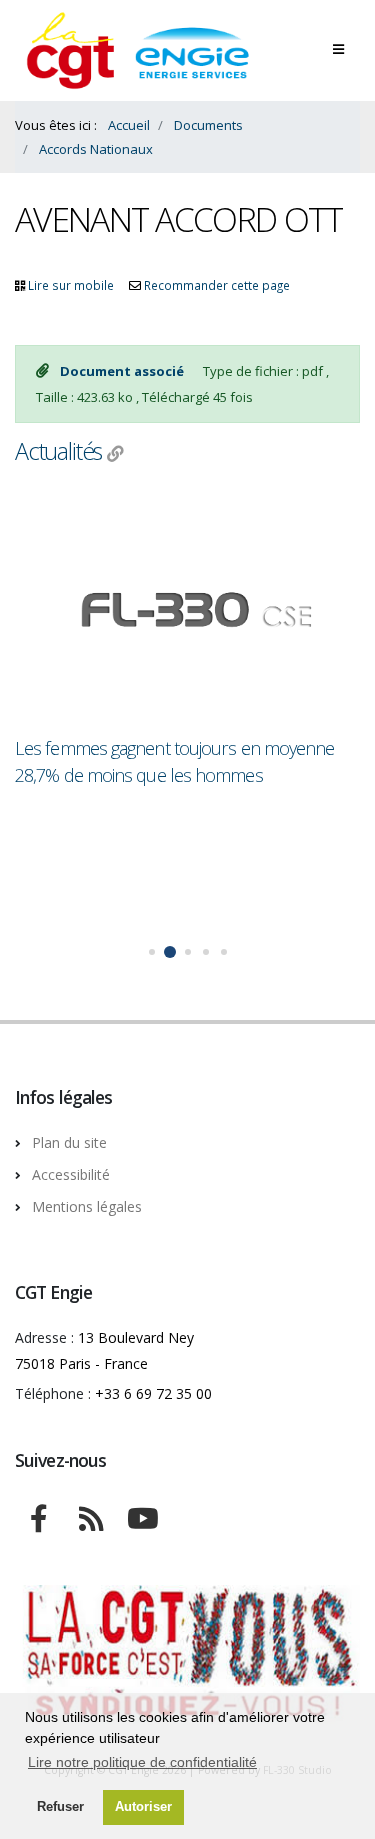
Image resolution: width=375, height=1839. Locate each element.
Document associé (123, 371)
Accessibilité (71, 1174)
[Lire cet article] (187, 611)
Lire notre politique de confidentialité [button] (142, 1762)
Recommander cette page (217, 285)
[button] (152, 952)
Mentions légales (87, 1206)
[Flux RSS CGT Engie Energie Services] (91, 1516)
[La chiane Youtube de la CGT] (143, 1516)
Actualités (58, 451)
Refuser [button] (60, 1807)
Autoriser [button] (143, 1807)
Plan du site (69, 1142)
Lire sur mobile (71, 285)
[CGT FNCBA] (39, 1516)
